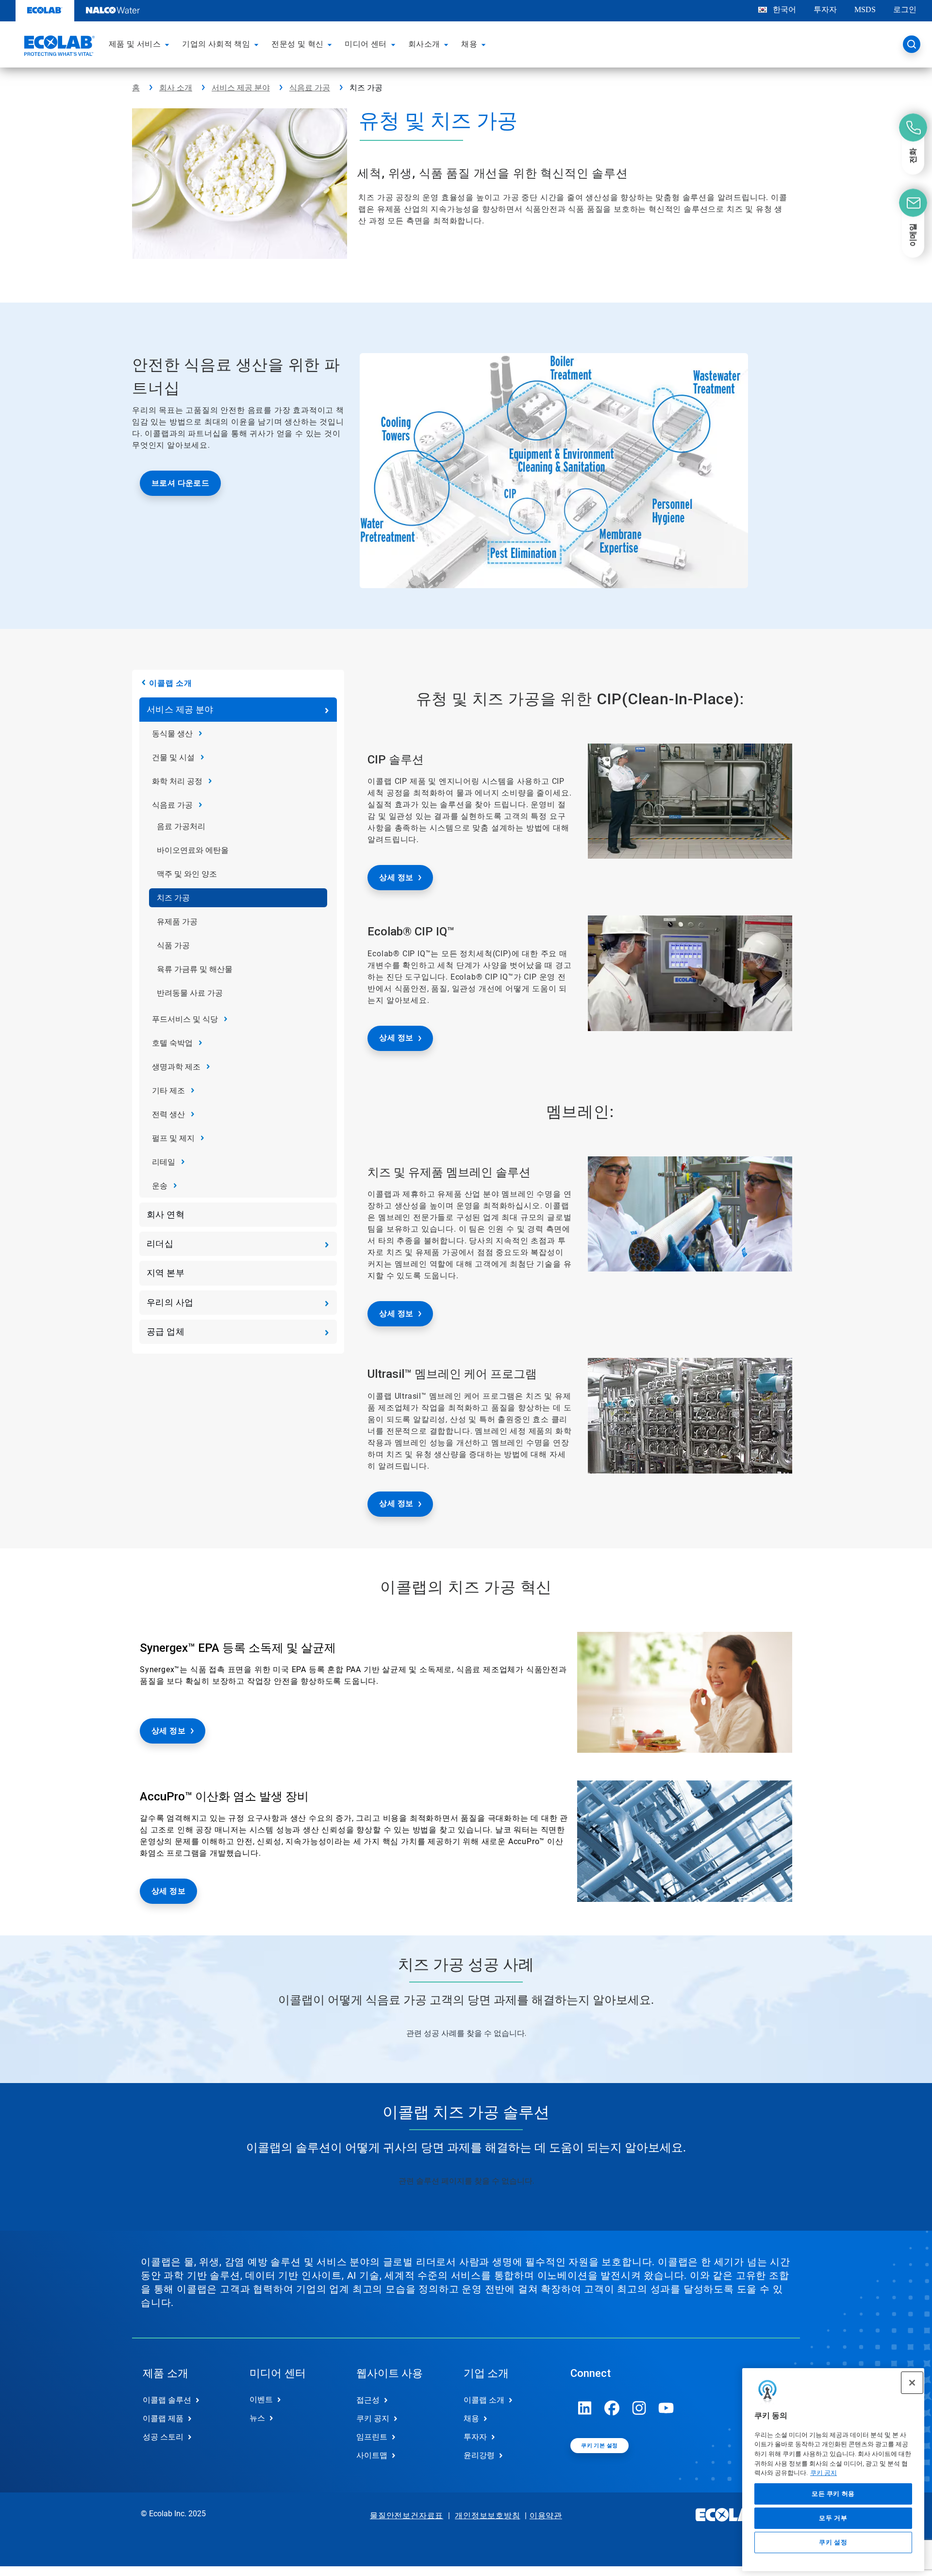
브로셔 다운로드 (180, 483)
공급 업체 (166, 1331)
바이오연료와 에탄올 (193, 850)
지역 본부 (166, 1273)
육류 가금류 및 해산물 (195, 969)
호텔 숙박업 (172, 1043)
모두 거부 (833, 2518)
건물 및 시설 (173, 757)
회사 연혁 (166, 1214)
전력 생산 (168, 1114)
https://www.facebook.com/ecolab (612, 2408)
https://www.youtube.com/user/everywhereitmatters (666, 2408)
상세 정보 (396, 877)
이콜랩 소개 (171, 683)
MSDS (865, 9)
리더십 (160, 1244)
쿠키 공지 (824, 2473)
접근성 (368, 2400)
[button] (168, 44)
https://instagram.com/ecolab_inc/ (639, 2408)
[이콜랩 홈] (58, 47)
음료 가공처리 (181, 826)
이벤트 (261, 2399)
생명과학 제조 (176, 1067)
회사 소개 (176, 88)
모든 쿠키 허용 (833, 2494)
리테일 (164, 1162)
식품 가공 (173, 945)
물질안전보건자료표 (407, 2516)
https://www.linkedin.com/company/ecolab (585, 2408)
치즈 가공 (173, 898)
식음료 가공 (310, 88)
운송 (160, 1186)
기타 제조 (168, 1091)
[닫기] (912, 2383)
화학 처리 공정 (177, 781)
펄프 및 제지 (173, 1138)
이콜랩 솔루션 (167, 2400)
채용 (471, 2418)
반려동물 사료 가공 (190, 993)
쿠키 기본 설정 (599, 2446)
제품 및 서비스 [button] (135, 44)
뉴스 (257, 2418)
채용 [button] (469, 44)
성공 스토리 (163, 2437)
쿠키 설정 (833, 2543)
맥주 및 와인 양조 (187, 874)
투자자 (825, 9)
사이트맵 (372, 2455)
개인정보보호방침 (487, 2516)
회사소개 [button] (424, 44)
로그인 (905, 9)
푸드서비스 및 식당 (185, 1019)
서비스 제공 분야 (241, 88)
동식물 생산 (172, 734)
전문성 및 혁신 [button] (297, 44)
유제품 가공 (177, 922)
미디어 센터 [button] (366, 44)
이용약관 (546, 2516)
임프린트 (372, 2437)
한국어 (784, 9)
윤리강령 (479, 2455)
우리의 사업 (170, 1302)
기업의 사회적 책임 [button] (216, 44)
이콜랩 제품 (163, 2418)
